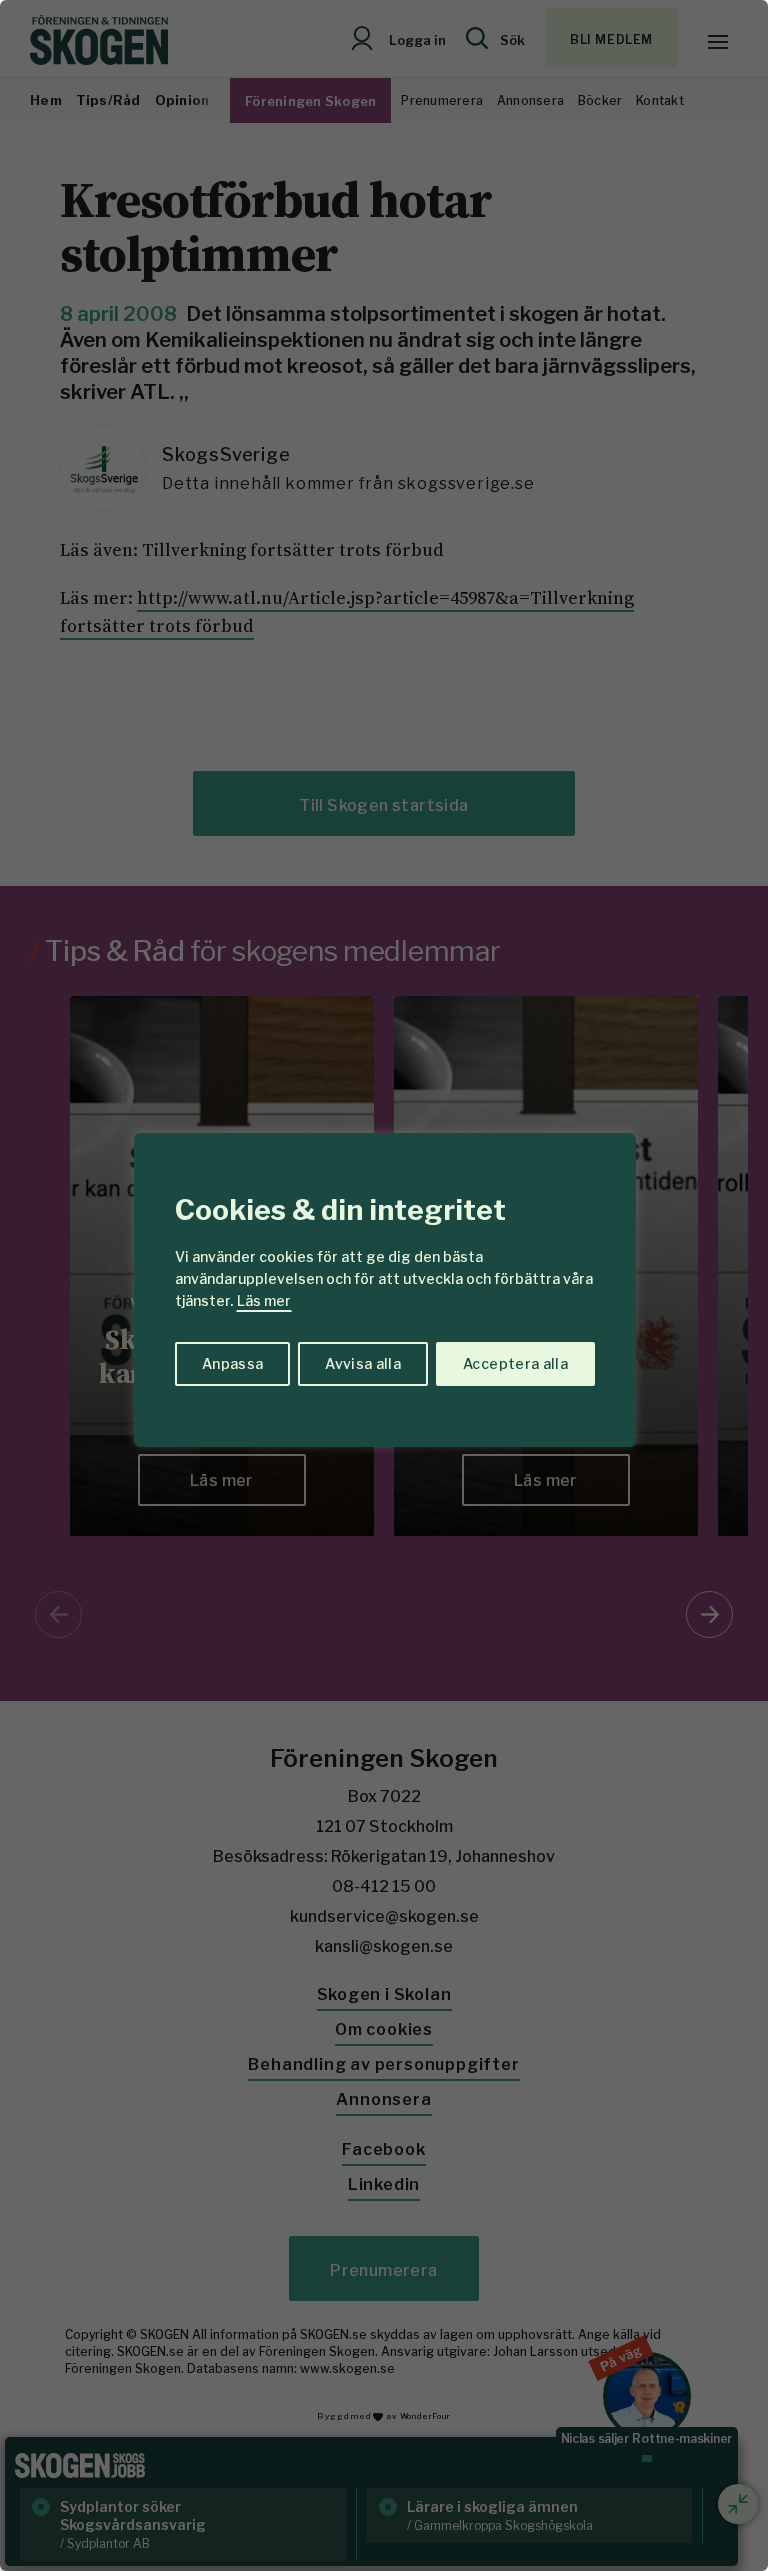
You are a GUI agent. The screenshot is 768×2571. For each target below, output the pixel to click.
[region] (384, 1285)
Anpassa (232, 1363)
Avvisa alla (363, 1363)
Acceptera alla (515, 1363)
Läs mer (264, 1300)
